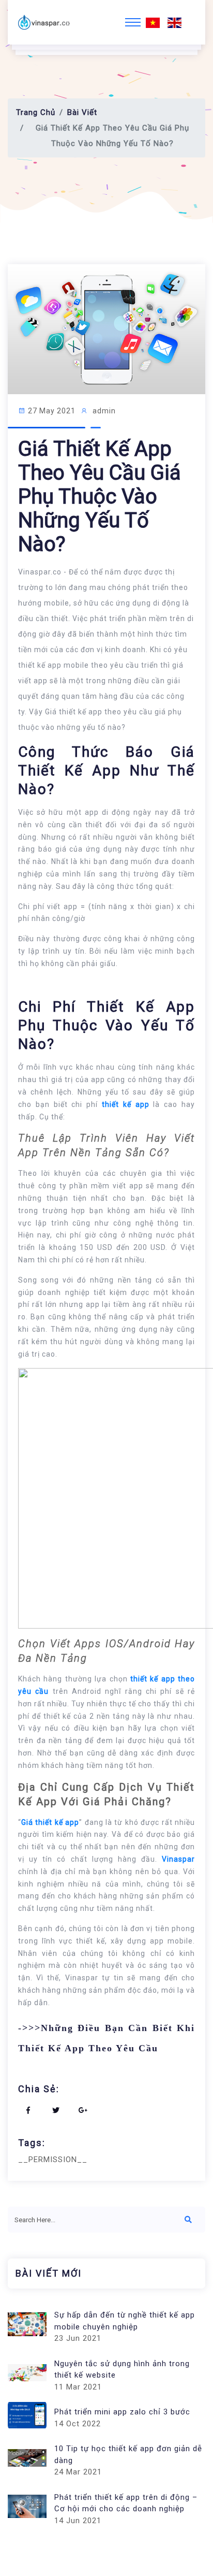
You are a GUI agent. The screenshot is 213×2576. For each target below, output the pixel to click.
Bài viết (82, 112)
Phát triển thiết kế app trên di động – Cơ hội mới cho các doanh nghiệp (126, 2503)
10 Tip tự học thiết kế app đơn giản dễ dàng (128, 2455)
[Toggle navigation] (133, 22)
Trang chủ (36, 112)
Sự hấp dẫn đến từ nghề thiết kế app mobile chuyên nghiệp (125, 2321)
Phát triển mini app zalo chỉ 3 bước (122, 2412)
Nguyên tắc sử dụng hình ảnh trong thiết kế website (122, 2370)
